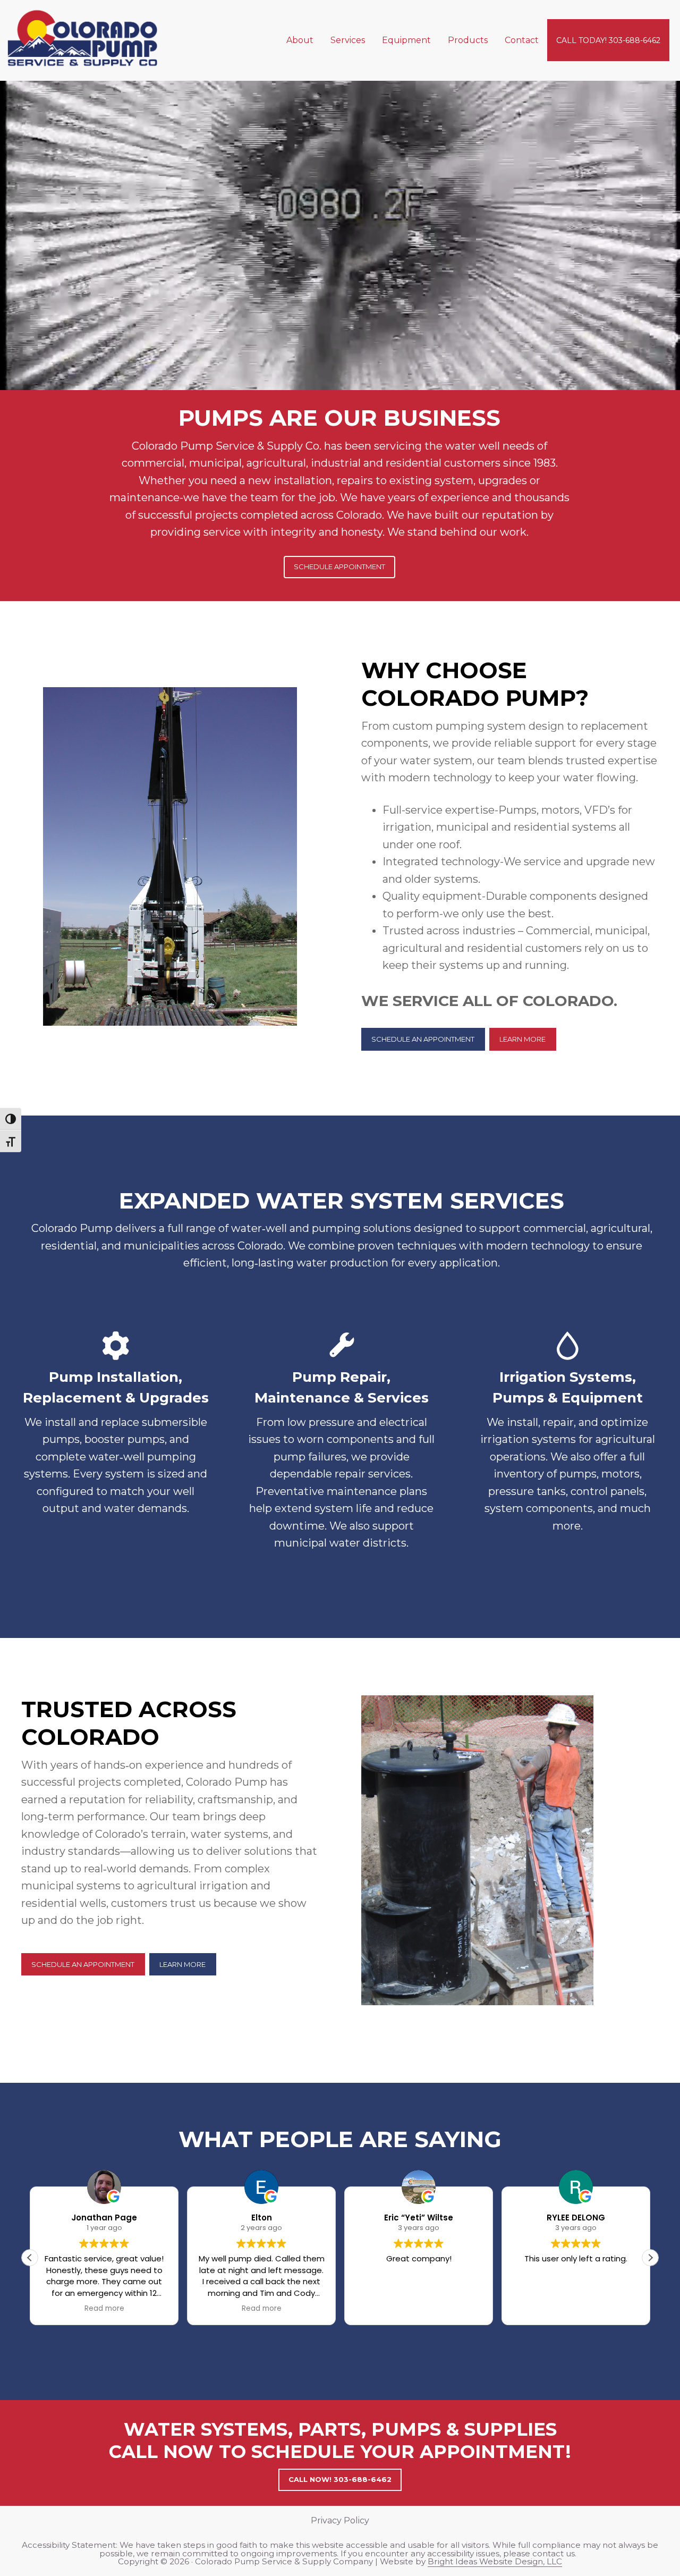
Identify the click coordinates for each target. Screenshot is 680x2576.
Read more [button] (104, 2309)
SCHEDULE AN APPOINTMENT (423, 1039)
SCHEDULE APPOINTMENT (339, 567)
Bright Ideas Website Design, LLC (495, 2561)
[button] (650, 2258)
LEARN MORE (522, 1039)
